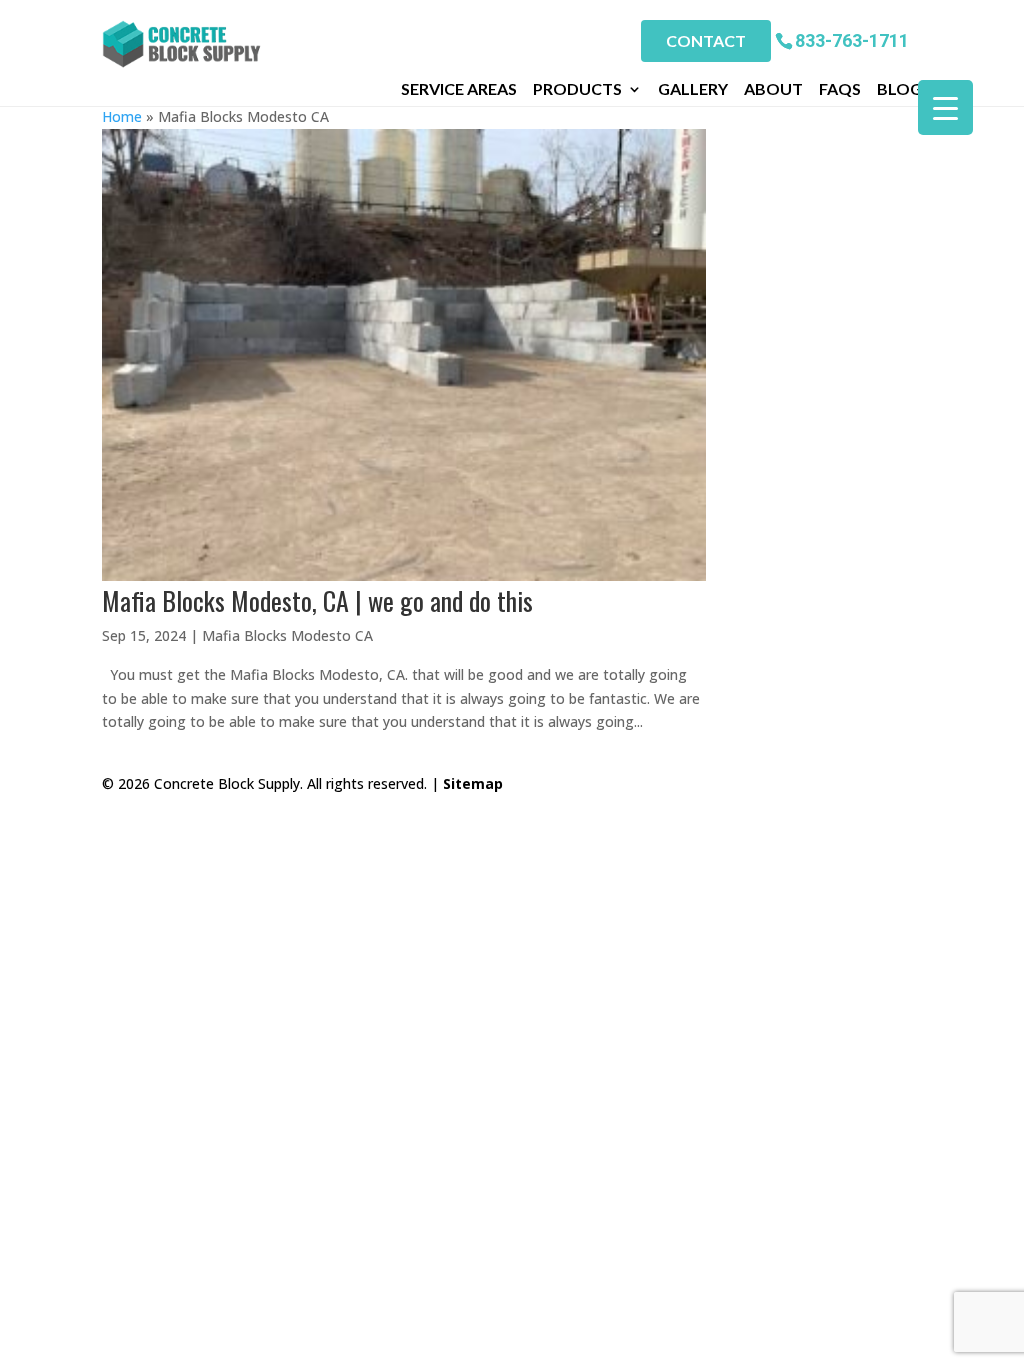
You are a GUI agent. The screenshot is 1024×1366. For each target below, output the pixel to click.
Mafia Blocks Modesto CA (287, 635)
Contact (706, 40)
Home (122, 116)
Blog (899, 89)
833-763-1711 (852, 39)
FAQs (840, 89)
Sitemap (473, 783)
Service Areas (459, 89)
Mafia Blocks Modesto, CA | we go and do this (317, 600)
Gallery (693, 89)
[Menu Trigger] (945, 107)
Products (577, 89)
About (773, 89)
